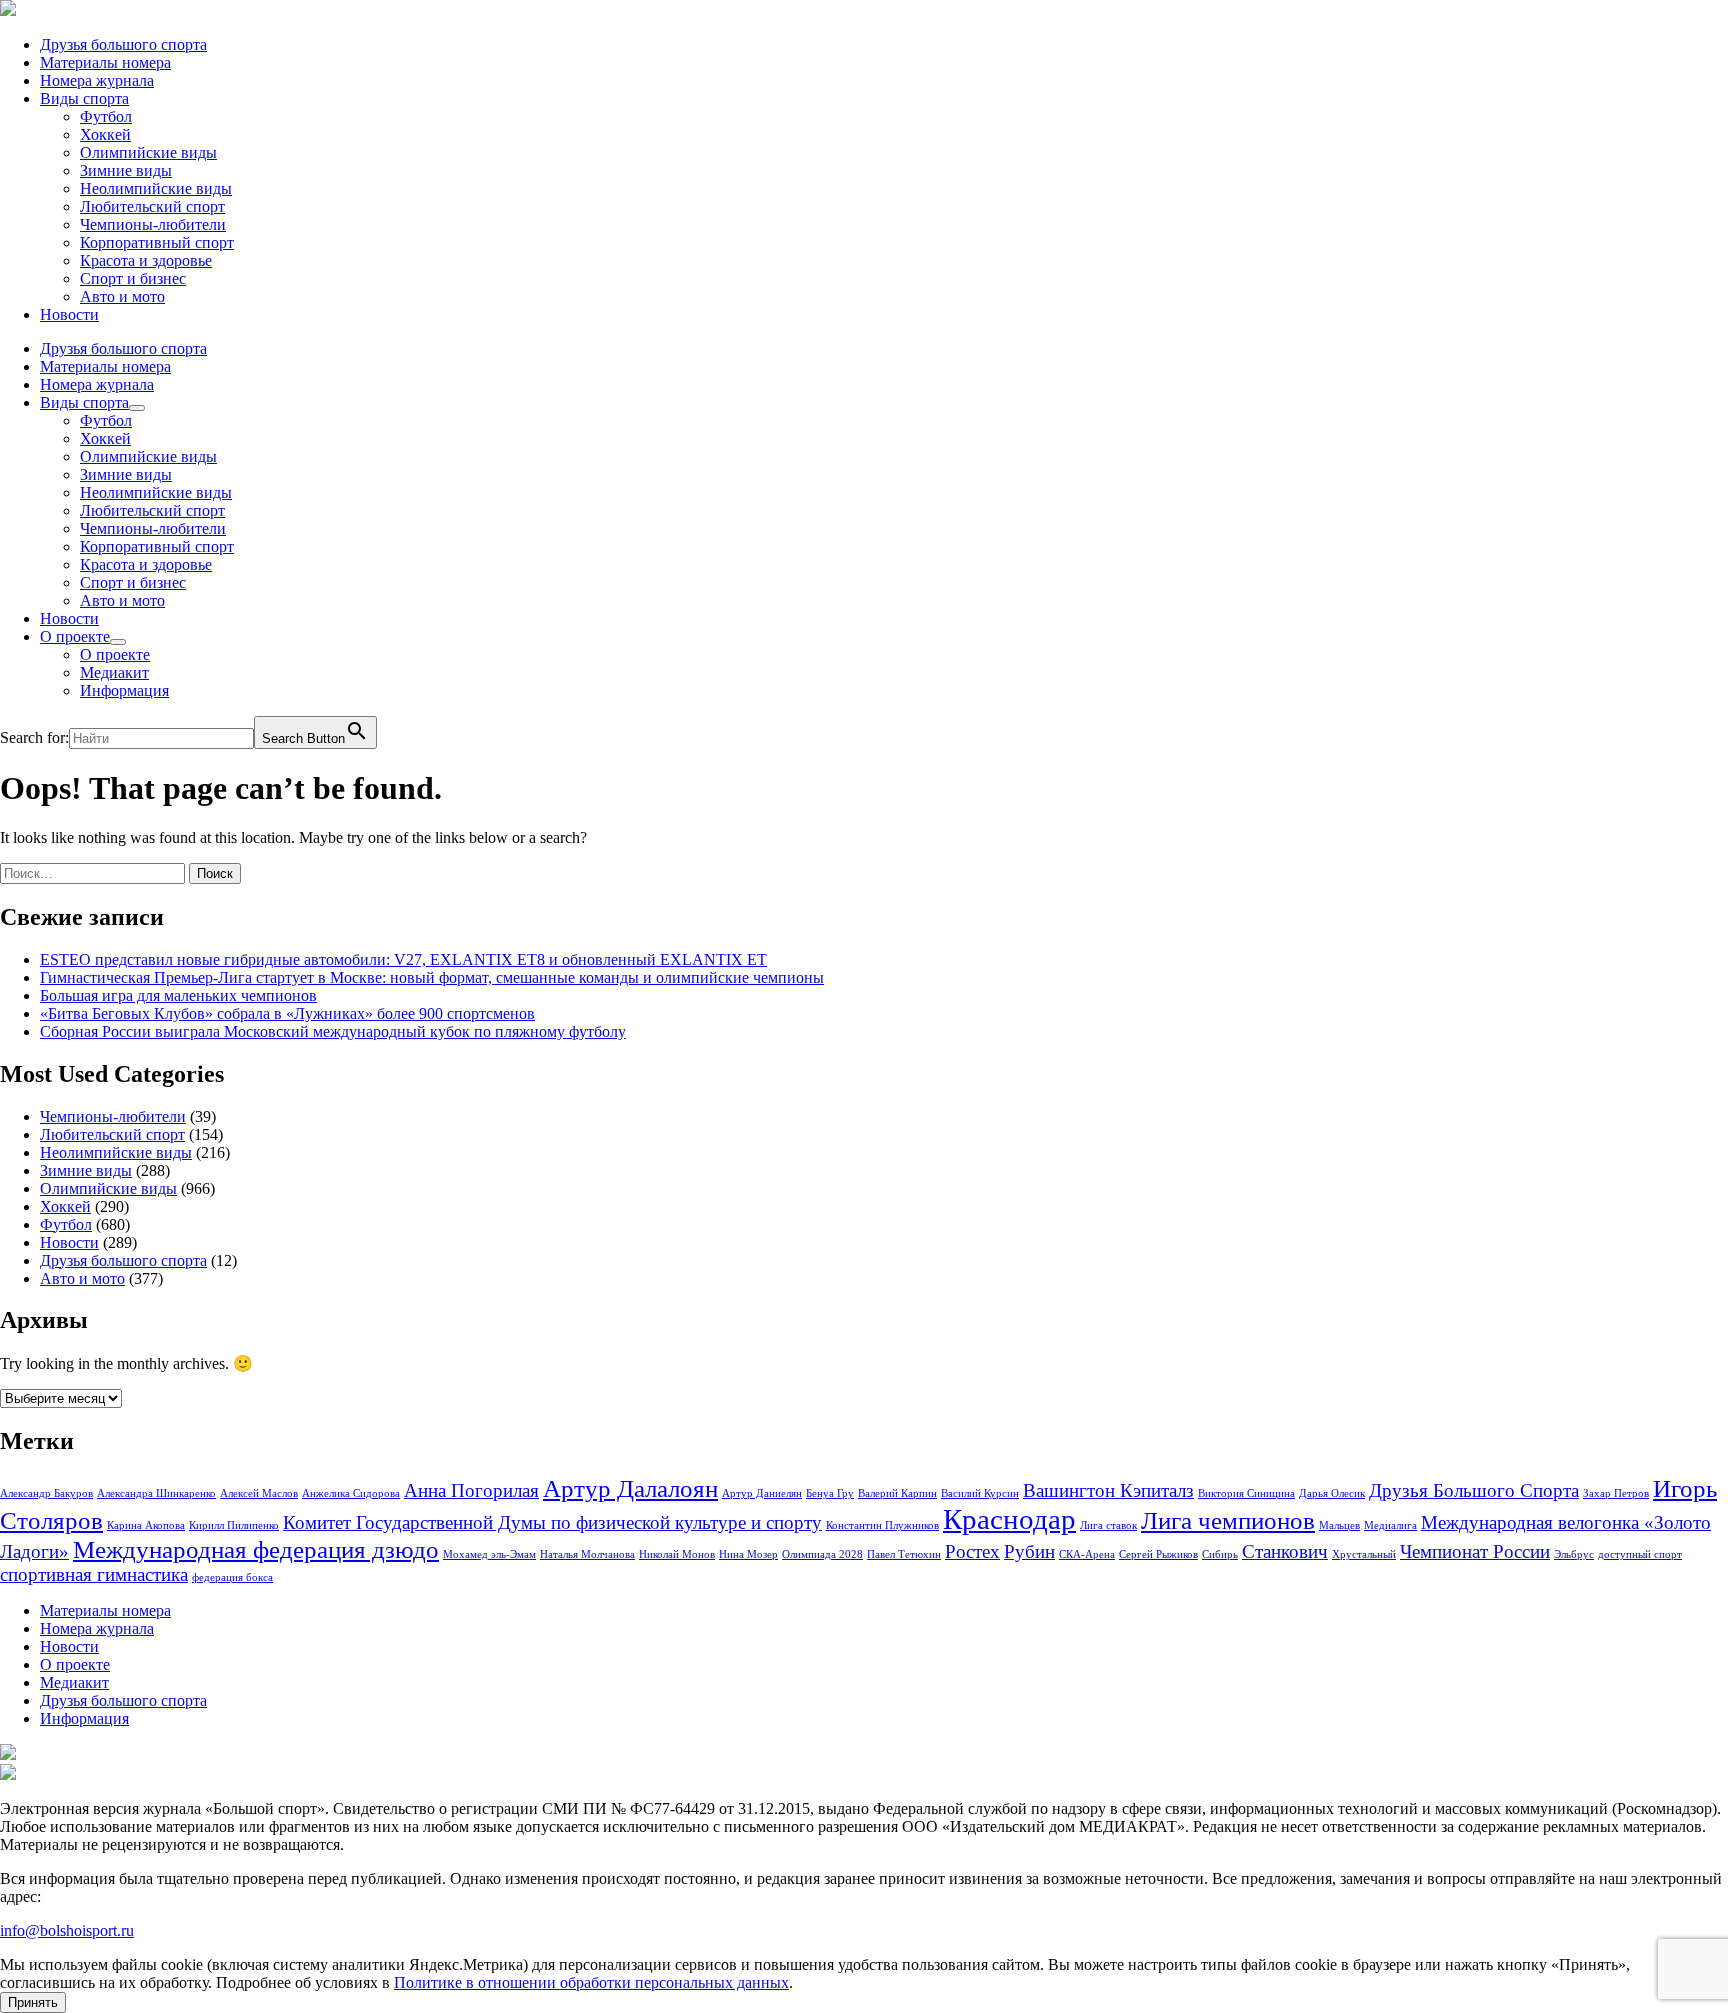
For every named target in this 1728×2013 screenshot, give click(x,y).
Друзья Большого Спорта (1474, 1490)
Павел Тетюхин (904, 1554)
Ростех (972, 1551)
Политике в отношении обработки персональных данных (591, 1982)
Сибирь (1220, 1554)
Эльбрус (1574, 1554)
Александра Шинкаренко (156, 1493)
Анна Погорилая (471, 1490)
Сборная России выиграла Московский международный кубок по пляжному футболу (333, 1031)
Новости (69, 314)
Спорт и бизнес (133, 278)
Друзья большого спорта (123, 44)
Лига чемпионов (1228, 1520)
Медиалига (1390, 1525)
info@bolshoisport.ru (67, 1930)
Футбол (106, 116)
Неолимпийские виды (156, 188)
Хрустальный (1364, 1554)
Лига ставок (1108, 1525)
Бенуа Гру (830, 1493)
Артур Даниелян (762, 1493)
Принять (33, 2002)
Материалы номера (105, 62)
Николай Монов (677, 1554)
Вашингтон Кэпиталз (1108, 1490)
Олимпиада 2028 (822, 1554)
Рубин (1029, 1551)
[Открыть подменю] (137, 408)
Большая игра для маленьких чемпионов (178, 995)
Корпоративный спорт (157, 242)
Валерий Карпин (897, 1493)
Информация (124, 690)
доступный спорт (1640, 1554)
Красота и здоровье (146, 260)
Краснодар (1009, 1519)
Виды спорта (84, 98)
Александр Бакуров (46, 1493)
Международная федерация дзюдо (256, 1549)
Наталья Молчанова (587, 1554)
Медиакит (114, 672)
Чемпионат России (1475, 1551)
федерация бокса (232, 1577)
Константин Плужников (882, 1525)
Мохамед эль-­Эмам (489, 1554)
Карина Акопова (146, 1525)
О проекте (75, 636)
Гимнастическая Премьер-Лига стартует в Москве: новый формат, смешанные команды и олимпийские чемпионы (432, 977)
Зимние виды (126, 170)
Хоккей (105, 134)
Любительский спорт (152, 206)
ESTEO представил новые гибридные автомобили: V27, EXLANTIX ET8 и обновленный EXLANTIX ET (403, 959)
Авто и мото (122, 296)
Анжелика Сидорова (351, 1493)
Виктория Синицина (1246, 1493)
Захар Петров (1616, 1493)
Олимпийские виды (148, 152)
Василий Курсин (980, 1493)
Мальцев (1339, 1525)
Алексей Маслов (259, 1493)
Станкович (1285, 1551)
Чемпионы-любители (153, 224)
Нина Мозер (748, 1554)
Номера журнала (97, 80)
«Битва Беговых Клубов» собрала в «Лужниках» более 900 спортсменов (287, 1013)
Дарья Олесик (1332, 1493)
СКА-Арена (1087, 1554)
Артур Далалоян (630, 1488)
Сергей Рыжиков (1158, 1554)
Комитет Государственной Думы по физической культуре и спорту (552, 1522)
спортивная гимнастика (94, 1574)
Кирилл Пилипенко (234, 1525)
